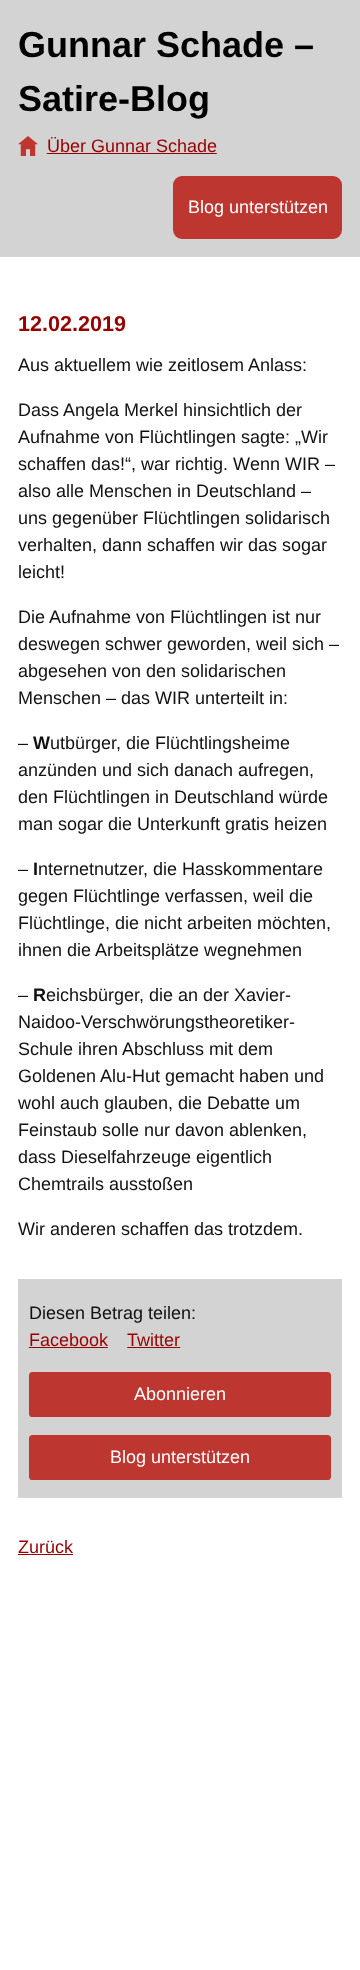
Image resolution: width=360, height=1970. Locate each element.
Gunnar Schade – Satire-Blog (166, 71)
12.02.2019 (72, 323)
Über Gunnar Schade (132, 146)
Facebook (68, 1340)
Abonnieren (180, 1394)
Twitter (153, 1340)
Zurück (45, 1547)
